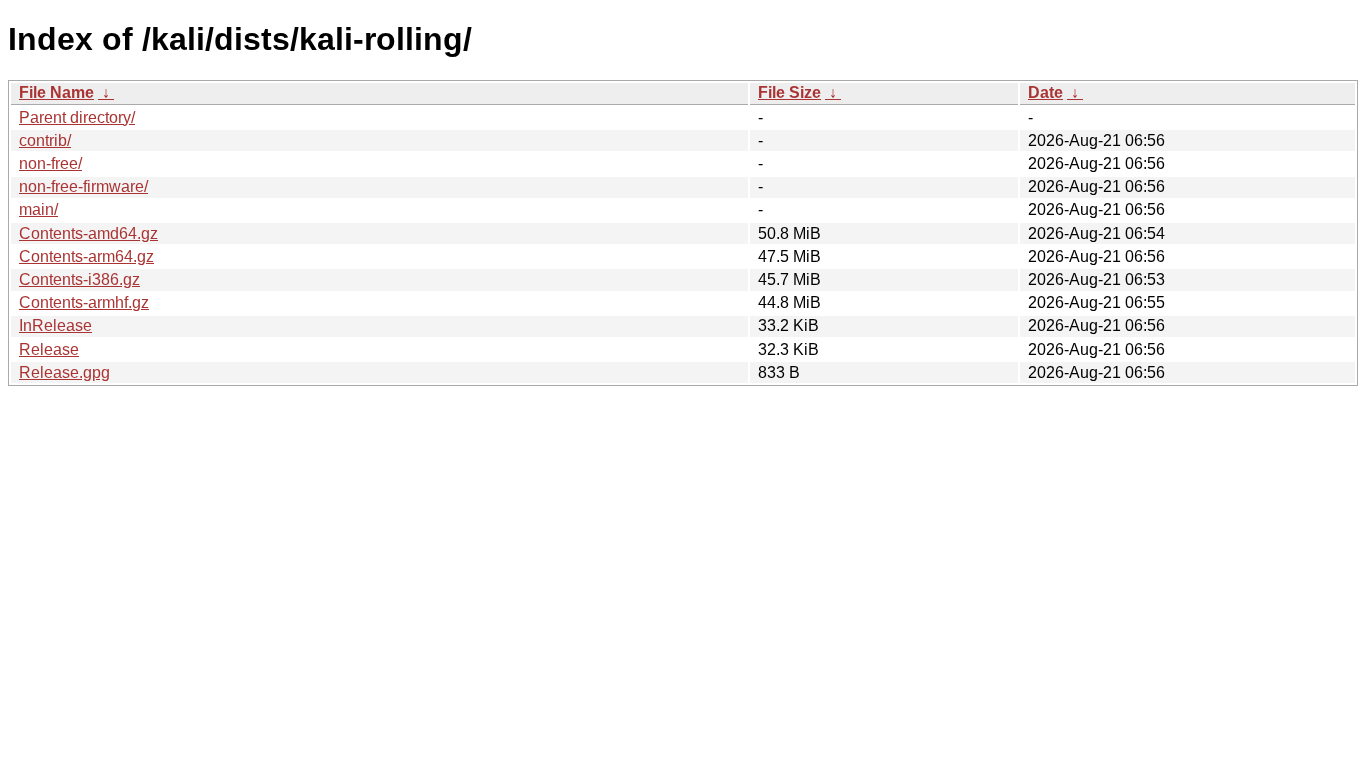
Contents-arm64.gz (86, 256)
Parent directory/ (77, 117)
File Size (789, 92)
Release (49, 349)
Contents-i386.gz (79, 279)
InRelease (55, 325)
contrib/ (45, 140)
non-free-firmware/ (83, 186)
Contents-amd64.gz (88, 233)
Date (1045, 92)
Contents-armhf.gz (84, 302)
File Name (56, 92)
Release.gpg (64, 372)
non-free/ (50, 163)
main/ (38, 209)
